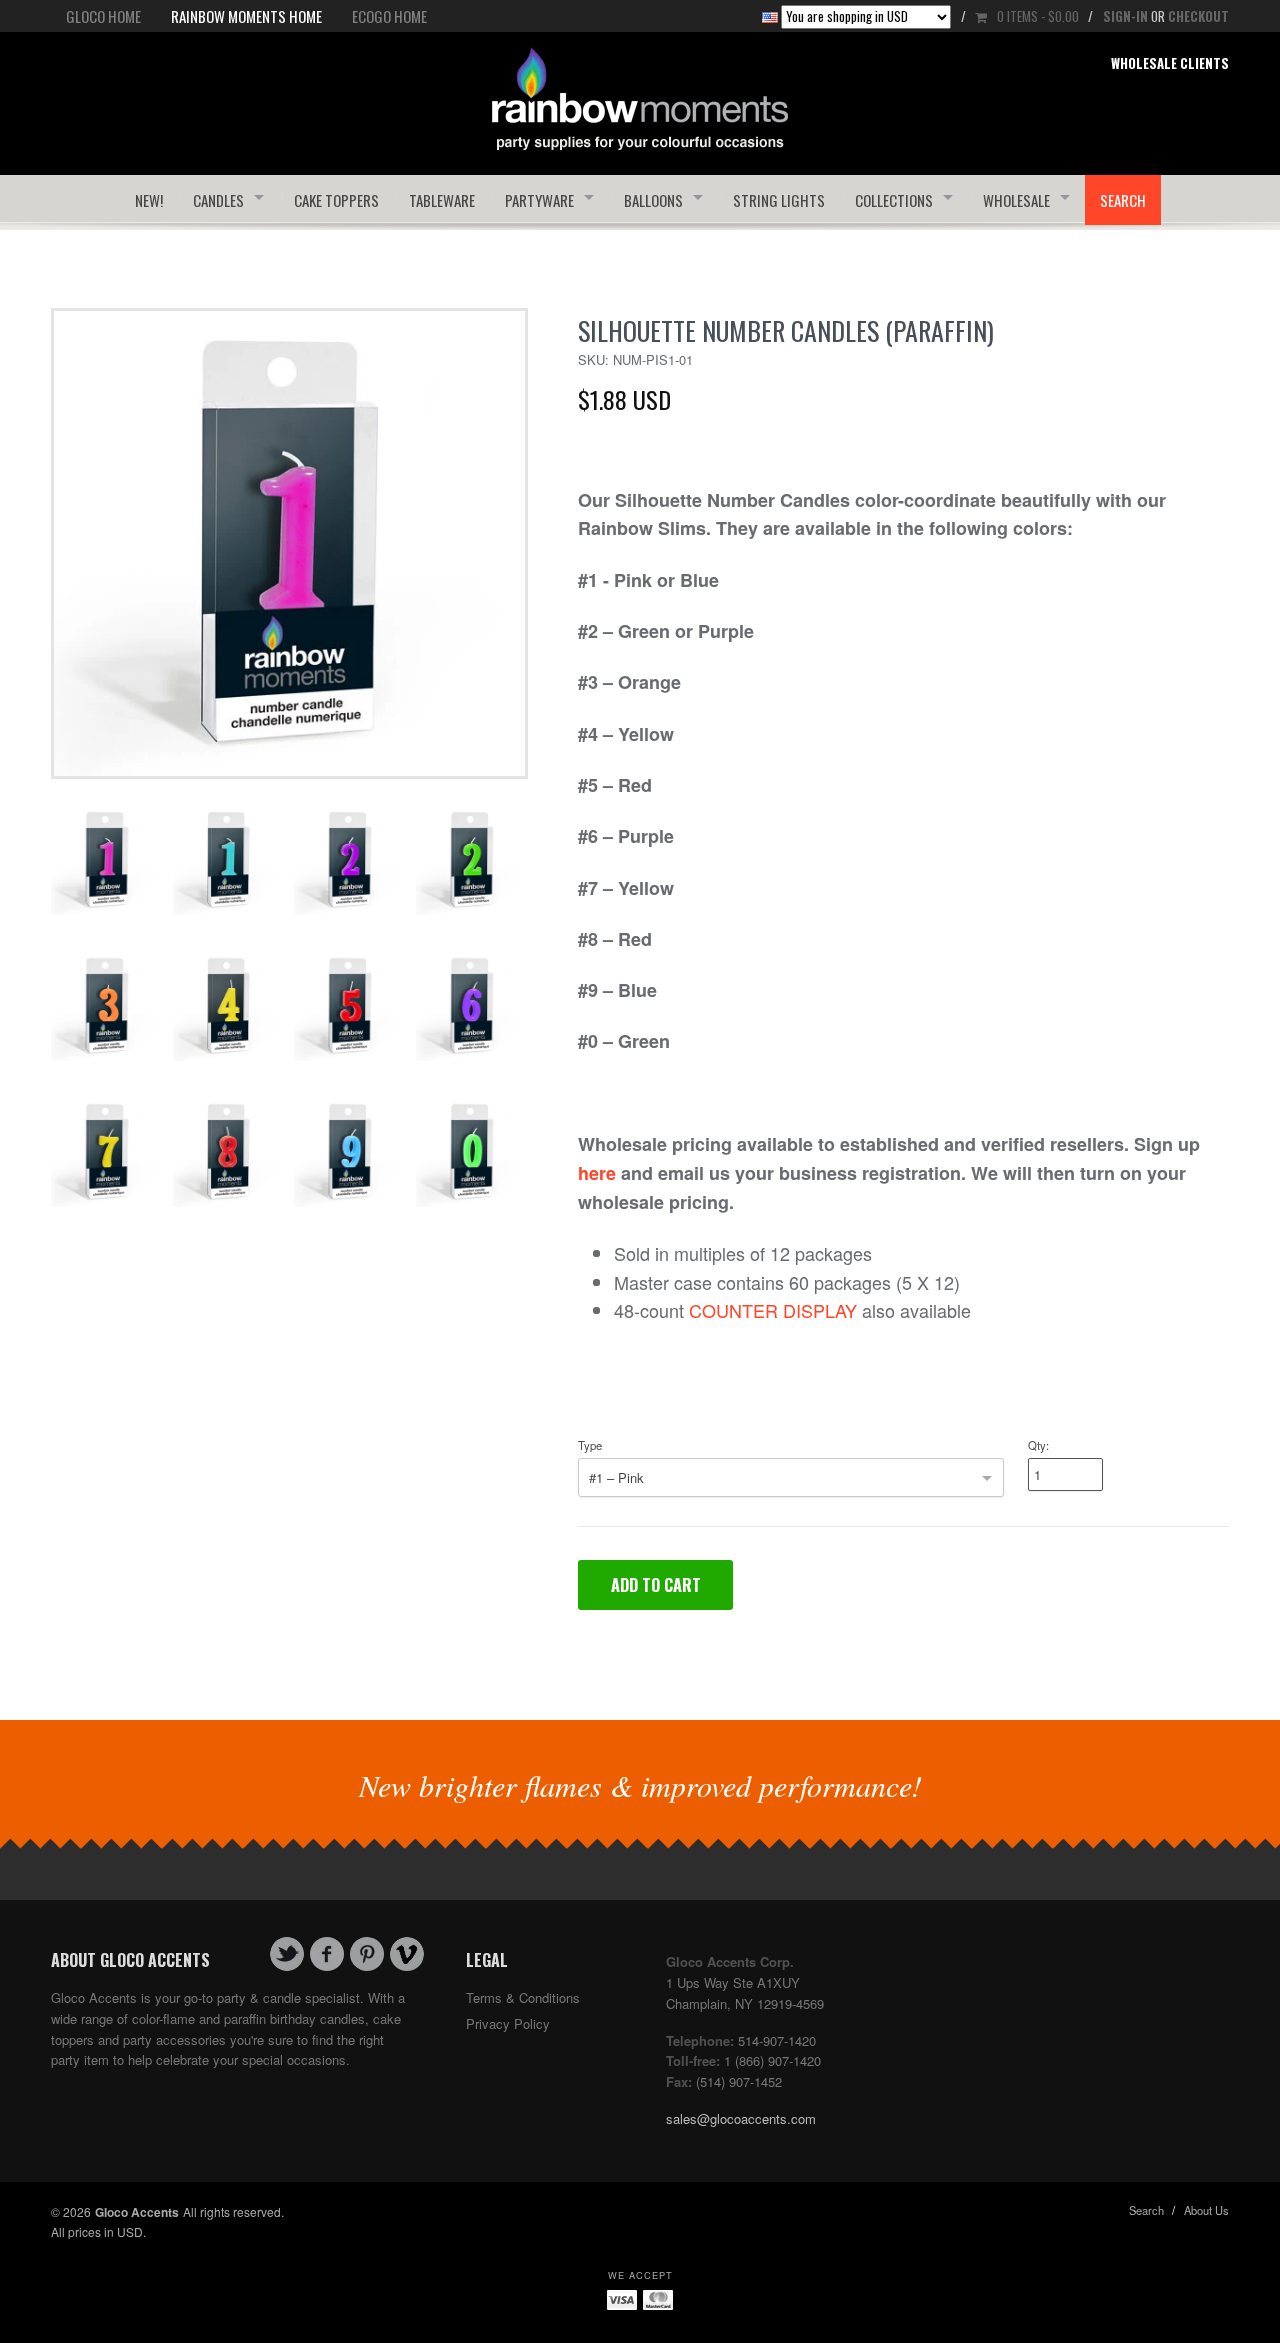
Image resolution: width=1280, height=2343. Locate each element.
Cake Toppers (336, 200)
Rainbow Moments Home (246, 16)
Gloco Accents (137, 2212)
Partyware (539, 200)
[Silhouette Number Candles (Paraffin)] (289, 541)
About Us (1206, 2210)
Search (1146, 2210)
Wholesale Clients (1170, 63)
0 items (1038, 16)
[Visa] (622, 2298)
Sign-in (1125, 16)
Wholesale (1016, 200)
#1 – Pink (616, 1477)
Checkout (1198, 16)
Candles (218, 200)
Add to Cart (656, 1585)
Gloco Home (103, 16)
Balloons (653, 200)
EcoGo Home (389, 16)
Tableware (442, 200)
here (597, 1173)
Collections (894, 200)
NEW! (149, 200)
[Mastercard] (658, 2298)
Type (590, 1445)
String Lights (779, 200)
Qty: (1038, 1445)
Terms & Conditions (523, 1997)
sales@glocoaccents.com (741, 2118)
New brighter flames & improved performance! (640, 1785)
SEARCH (1123, 200)
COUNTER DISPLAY (773, 1310)
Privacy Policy (508, 2023)
